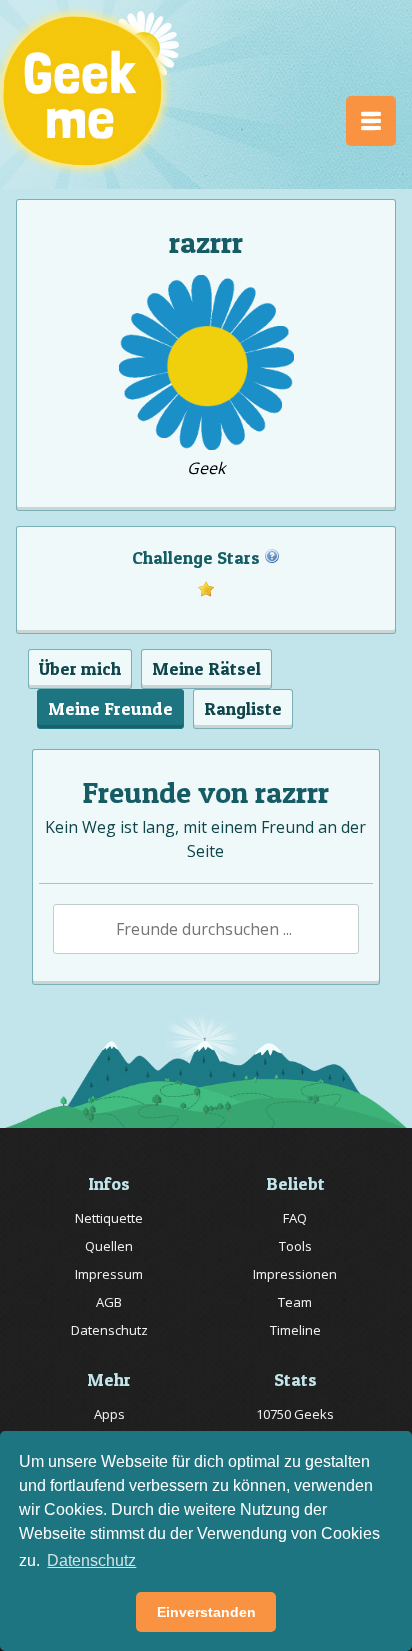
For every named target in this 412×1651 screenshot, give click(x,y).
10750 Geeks (295, 1414)
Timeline (295, 1330)
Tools (295, 1246)
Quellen (109, 1246)
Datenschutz (109, 1330)
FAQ (295, 1218)
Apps (109, 1414)
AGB (109, 1302)
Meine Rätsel (206, 668)
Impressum (109, 1274)
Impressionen (295, 1274)
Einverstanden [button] (206, 1612)
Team (295, 1302)
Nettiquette (109, 1218)
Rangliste (243, 708)
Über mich (80, 668)
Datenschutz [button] (91, 1560)
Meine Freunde (110, 708)
